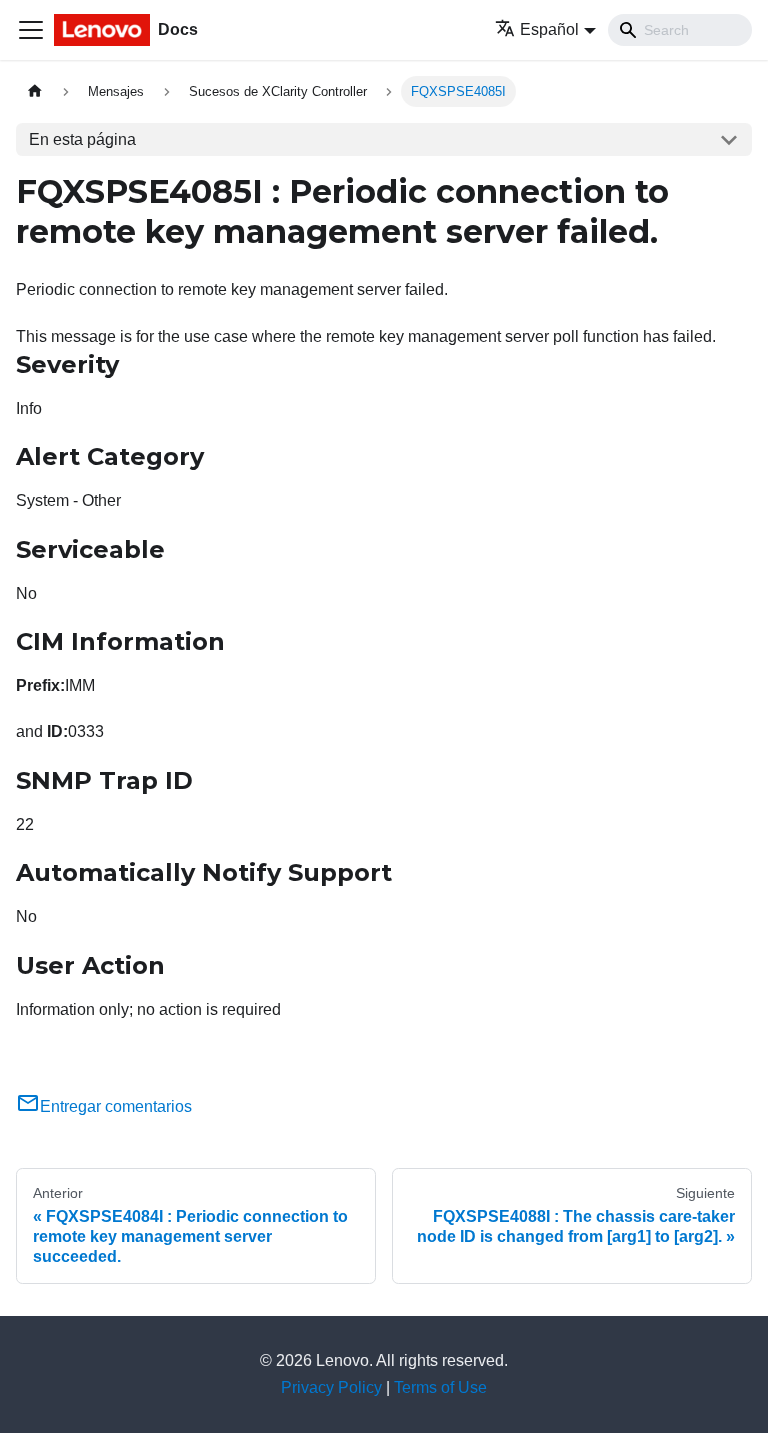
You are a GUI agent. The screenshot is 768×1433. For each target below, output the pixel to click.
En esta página (82, 139)
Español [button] (549, 29)
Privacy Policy (331, 1387)
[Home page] (35, 91)
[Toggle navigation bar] (31, 30)
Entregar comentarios (116, 1106)
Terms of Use (440, 1387)
